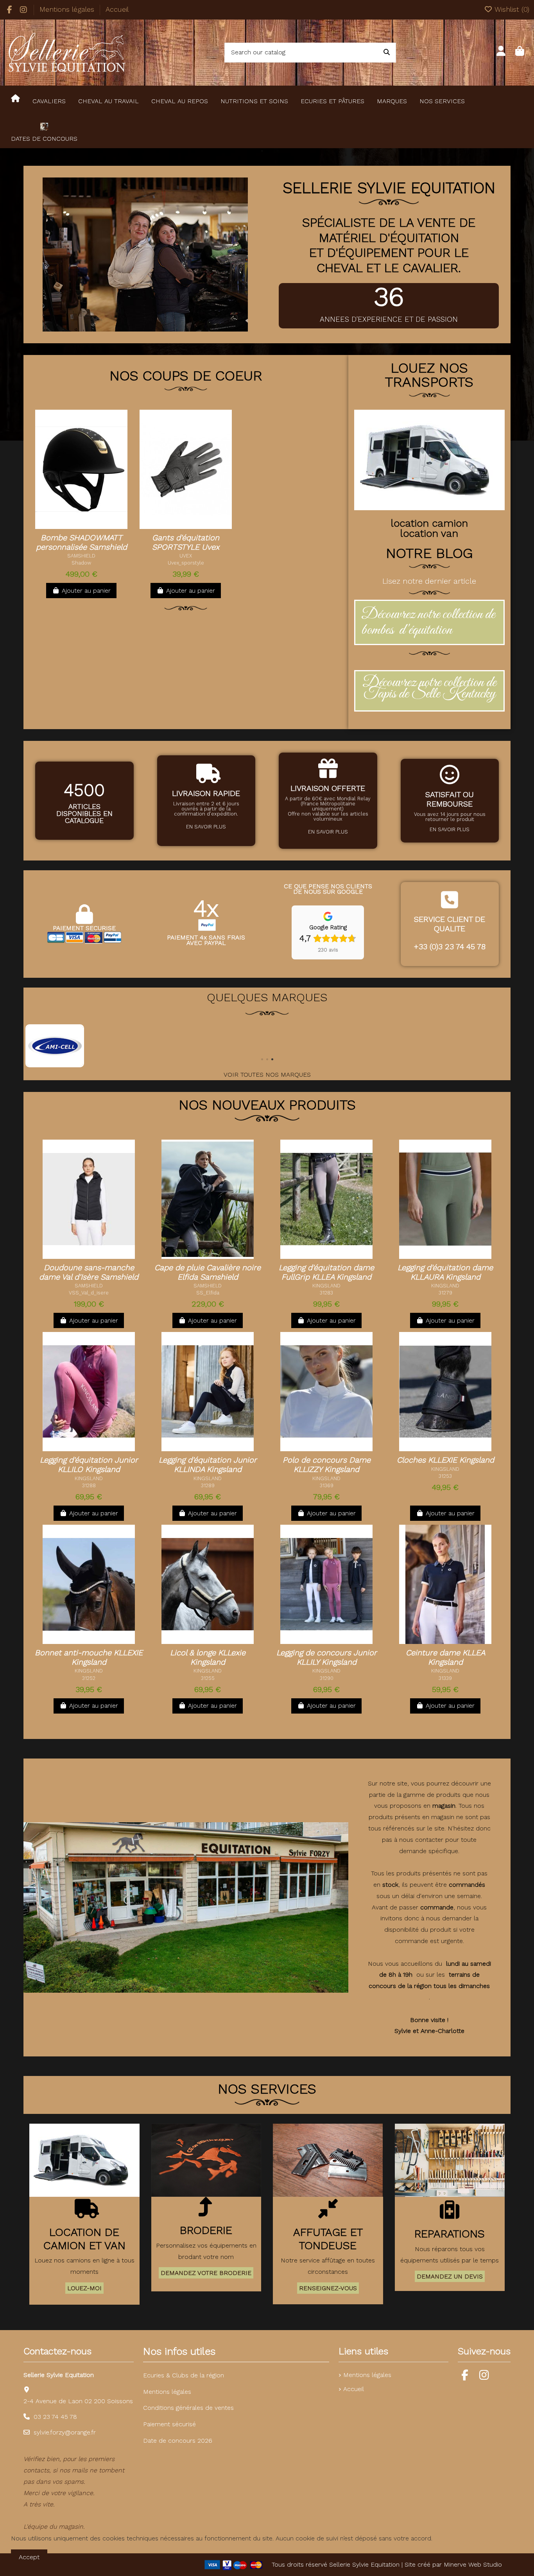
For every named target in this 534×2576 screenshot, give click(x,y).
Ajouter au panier (86, 591)
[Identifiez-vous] (501, 52)
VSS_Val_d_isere (89, 1293)
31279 (445, 1293)
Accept (29, 2557)
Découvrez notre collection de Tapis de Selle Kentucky (429, 688)
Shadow (81, 563)
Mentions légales (68, 9)
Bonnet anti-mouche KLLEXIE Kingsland (89, 1657)
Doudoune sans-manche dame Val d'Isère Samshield (89, 1272)
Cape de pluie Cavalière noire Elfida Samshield (208, 1272)
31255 (208, 1678)
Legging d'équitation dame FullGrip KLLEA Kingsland (326, 1272)
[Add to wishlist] (69, 526)
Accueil (117, 9)
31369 (327, 1485)
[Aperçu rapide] (98, 526)
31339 (445, 1678)
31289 (208, 1485)
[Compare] (85, 526)
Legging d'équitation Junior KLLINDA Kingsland (208, 1465)
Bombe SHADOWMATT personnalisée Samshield (82, 542)
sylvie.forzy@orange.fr (65, 2432)
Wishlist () (511, 9)
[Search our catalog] (387, 53)
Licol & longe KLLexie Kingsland (208, 1657)
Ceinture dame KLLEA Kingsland (445, 1657)
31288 (89, 1485)
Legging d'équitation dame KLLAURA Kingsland (445, 1272)
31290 (327, 1678)
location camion (429, 523)
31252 (89, 1678)
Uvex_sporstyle (186, 563)
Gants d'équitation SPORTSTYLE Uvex (186, 542)
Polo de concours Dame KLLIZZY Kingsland (327, 1465)
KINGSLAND (326, 1286)
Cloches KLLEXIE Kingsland (445, 1460)
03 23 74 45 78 (55, 2417)
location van (429, 533)
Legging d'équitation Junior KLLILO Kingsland (89, 1465)
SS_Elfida (208, 1293)
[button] (262, 1059)
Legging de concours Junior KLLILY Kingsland (327, 1657)
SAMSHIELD (81, 556)
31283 (326, 1293)
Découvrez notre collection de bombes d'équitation (428, 622)
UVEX (186, 556)
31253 (445, 1476)
